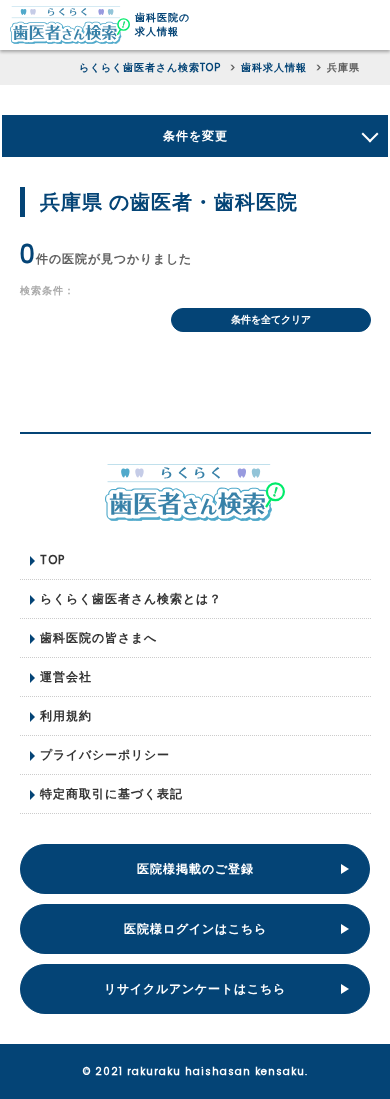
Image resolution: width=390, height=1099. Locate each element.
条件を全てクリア (271, 319)
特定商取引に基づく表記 (111, 793)
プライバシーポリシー (105, 754)
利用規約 (66, 715)
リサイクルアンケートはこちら (195, 988)
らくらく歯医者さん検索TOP (150, 67)
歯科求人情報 (274, 67)
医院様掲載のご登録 (195, 868)
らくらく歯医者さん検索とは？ (131, 598)
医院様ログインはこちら (195, 928)
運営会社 (66, 676)
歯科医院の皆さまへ (98, 637)
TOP (52, 559)
